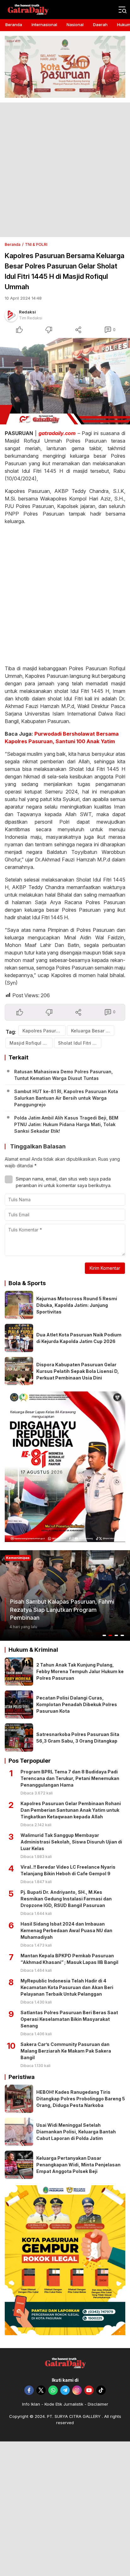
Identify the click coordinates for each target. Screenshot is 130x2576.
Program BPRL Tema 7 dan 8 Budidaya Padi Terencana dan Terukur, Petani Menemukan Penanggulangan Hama (70, 1778)
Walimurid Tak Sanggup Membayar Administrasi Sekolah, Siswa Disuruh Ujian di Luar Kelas (71, 1842)
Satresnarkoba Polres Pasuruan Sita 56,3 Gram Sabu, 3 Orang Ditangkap (78, 1738)
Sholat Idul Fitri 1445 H (80, 1043)
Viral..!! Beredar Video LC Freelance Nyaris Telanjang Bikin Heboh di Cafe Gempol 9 (68, 1870)
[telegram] (65, 2390)
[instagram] (77, 2390)
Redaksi (27, 312)
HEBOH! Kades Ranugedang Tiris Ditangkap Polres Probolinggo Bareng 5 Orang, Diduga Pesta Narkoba (81, 2099)
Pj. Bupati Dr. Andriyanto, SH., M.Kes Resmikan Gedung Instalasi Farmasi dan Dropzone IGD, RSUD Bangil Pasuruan (66, 1899)
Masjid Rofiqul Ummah (31, 1043)
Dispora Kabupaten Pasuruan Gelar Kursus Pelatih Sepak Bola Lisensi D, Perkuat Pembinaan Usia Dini (78, 1371)
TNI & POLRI (36, 244)
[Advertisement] (65, 170)
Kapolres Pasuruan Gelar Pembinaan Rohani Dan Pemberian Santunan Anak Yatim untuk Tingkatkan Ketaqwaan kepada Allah (71, 1810)
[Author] (11, 315)
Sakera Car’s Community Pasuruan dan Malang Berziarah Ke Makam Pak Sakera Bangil (66, 2051)
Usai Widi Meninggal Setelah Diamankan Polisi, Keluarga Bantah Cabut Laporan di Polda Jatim (76, 2132)
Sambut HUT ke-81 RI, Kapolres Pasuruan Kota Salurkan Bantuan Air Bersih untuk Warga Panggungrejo (66, 1098)
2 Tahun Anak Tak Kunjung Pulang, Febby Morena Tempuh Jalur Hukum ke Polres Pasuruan (80, 1671)
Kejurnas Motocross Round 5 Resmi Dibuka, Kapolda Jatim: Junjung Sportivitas (77, 1305)
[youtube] (89, 2390)
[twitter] (41, 2390)
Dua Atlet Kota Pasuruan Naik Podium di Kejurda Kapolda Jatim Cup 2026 (79, 1338)
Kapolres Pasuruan (43, 1031)
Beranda (13, 244)
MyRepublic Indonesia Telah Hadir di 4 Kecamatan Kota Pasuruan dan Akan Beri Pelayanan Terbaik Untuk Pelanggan (67, 1987)
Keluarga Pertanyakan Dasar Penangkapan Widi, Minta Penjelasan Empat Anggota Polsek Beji (78, 2165)
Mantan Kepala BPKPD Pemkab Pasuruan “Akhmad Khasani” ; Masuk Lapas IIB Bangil (69, 1959)
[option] (65, 1595)
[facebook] (29, 2390)
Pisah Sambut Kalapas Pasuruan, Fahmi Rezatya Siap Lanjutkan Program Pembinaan (62, 1609)
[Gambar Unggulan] (65, 381)
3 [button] (116, 1635)
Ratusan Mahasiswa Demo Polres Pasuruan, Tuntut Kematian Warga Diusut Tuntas (63, 1075)
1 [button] (104, 1635)
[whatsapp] (53, 2390)
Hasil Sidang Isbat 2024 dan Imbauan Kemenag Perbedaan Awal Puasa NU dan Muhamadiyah (66, 1930)
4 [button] (122, 1635)
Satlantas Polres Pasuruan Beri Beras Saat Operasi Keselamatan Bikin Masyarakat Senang (69, 2019)
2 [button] (110, 1635)
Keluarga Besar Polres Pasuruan (93, 1031)
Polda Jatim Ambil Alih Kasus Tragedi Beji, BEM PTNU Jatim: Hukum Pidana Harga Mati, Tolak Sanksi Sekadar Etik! (66, 1124)
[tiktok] (101, 2390)
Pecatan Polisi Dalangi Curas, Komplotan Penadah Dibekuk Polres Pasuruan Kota (77, 1704)
